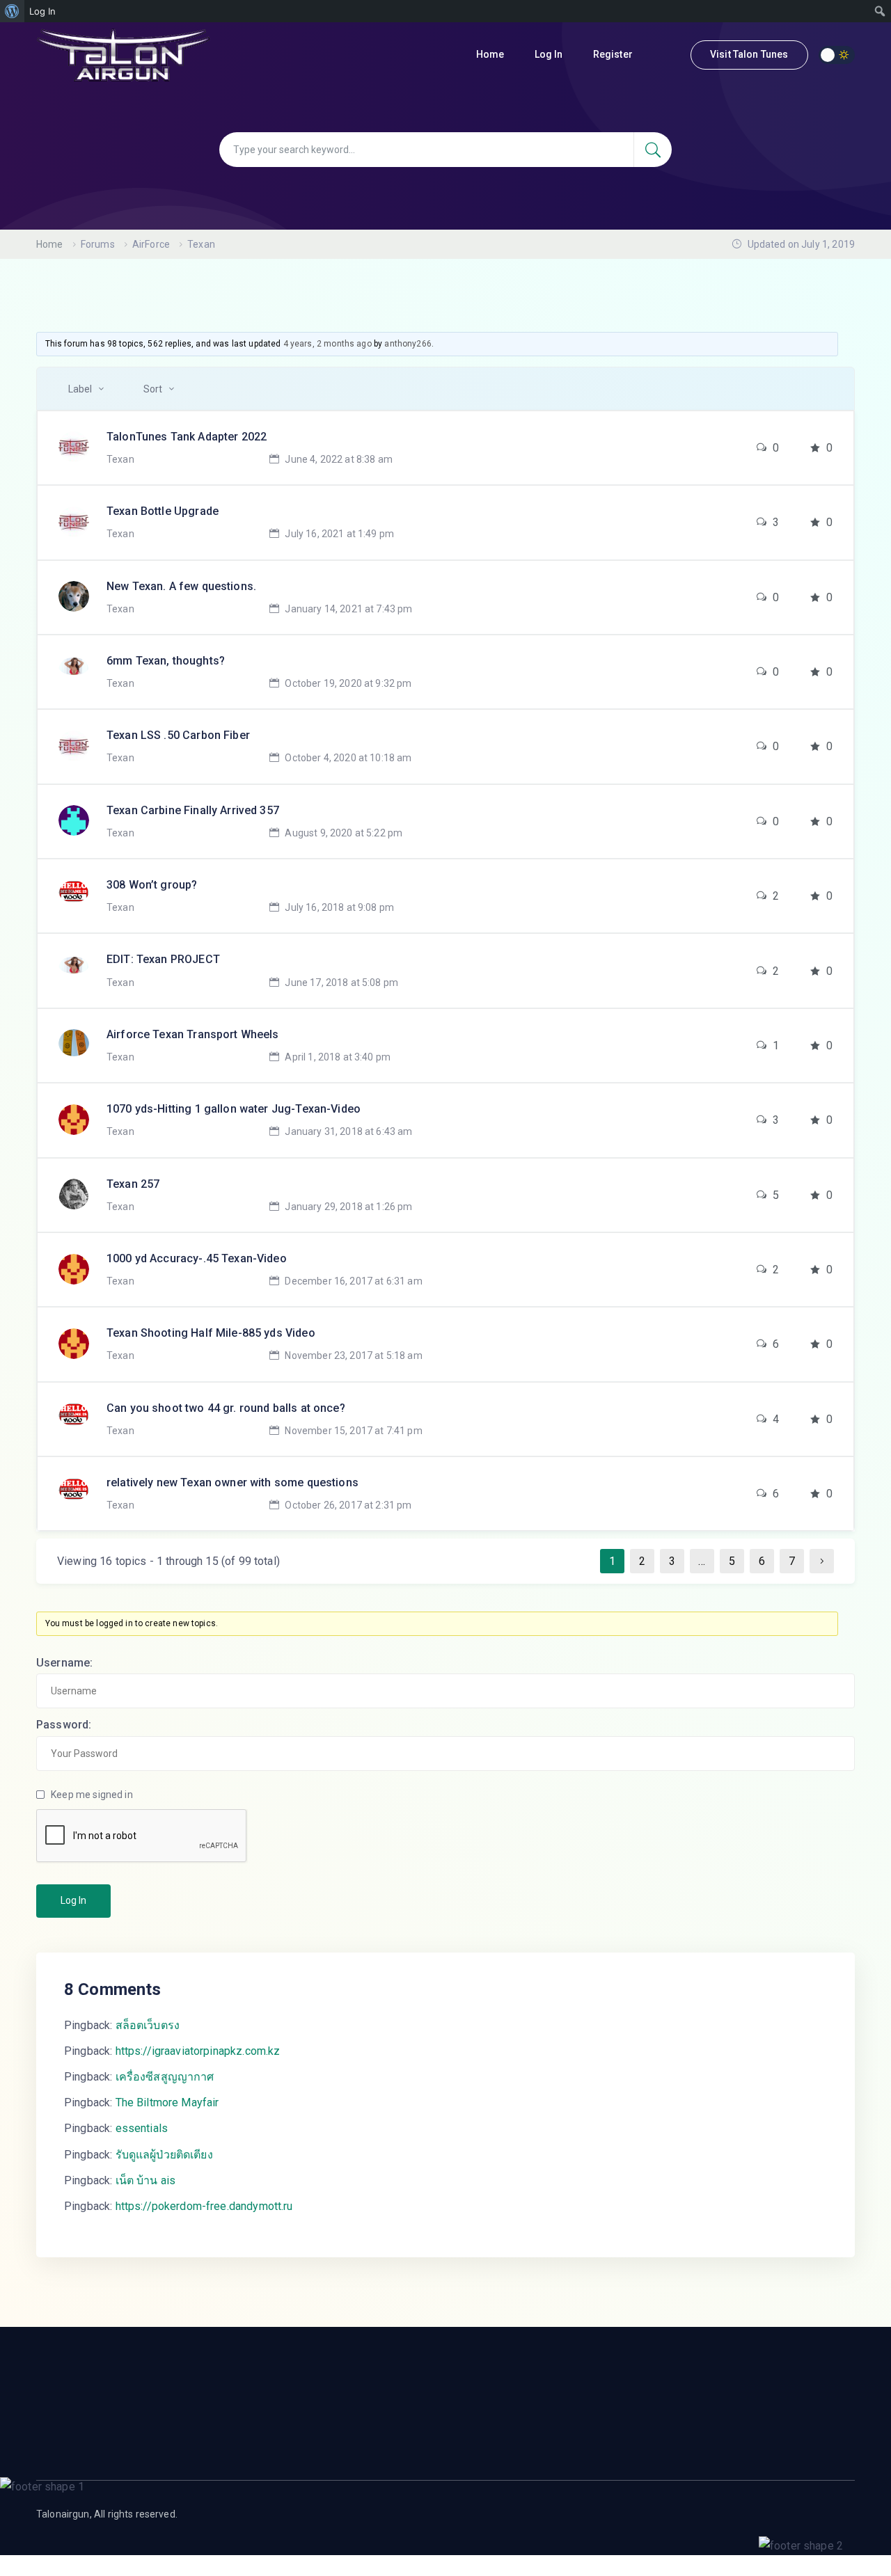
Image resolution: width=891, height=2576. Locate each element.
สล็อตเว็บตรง (148, 2025)
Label (80, 389)
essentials (142, 2128)
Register (614, 54)
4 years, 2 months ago (328, 344)
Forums (98, 244)
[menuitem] (12, 11)
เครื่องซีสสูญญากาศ (165, 2077)
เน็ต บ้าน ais (146, 2180)
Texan (120, 459)
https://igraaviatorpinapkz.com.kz (198, 2051)
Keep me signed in (92, 1795)
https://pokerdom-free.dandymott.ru (204, 2206)
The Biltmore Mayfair (167, 2102)
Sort (153, 389)
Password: (64, 1725)
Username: (64, 1663)
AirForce (151, 244)
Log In (550, 54)
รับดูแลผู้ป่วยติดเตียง (164, 2155)
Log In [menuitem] (42, 11)
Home (491, 54)
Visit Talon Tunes (749, 54)
